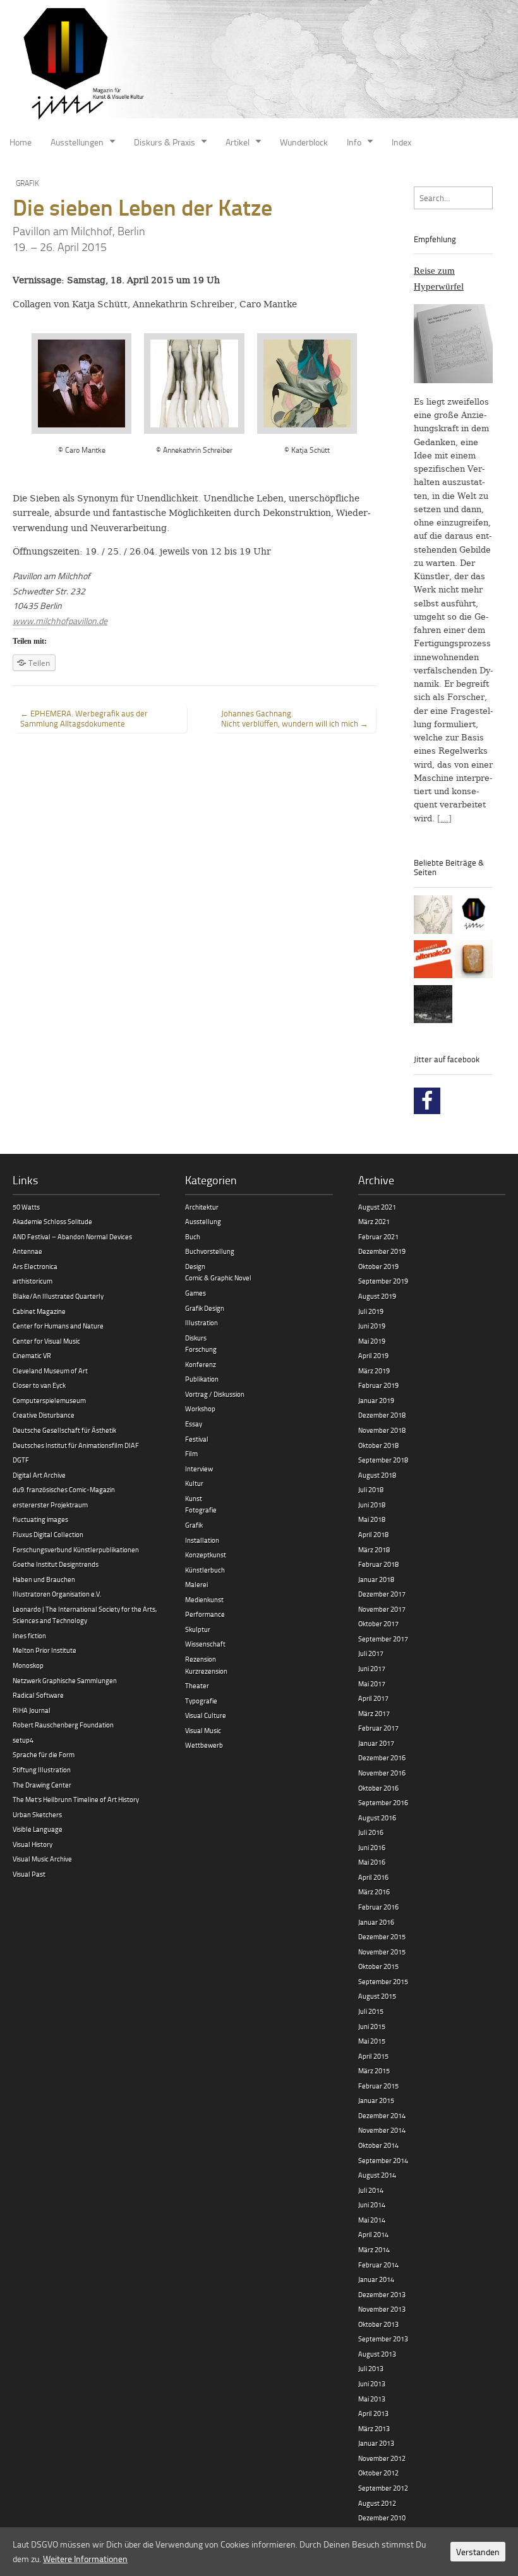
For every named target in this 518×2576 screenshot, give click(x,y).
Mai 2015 (372, 2041)
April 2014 (373, 2234)
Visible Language (38, 1829)
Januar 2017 (376, 1743)
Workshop (200, 1408)
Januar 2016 (376, 1922)
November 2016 (382, 1773)
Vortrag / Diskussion (215, 1394)
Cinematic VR (32, 1355)
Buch (193, 1236)
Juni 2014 (372, 2205)
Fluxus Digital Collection (48, 1534)
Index (401, 142)
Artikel (238, 142)
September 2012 (383, 2488)
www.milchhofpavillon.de (60, 621)
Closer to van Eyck (39, 1385)
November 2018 (382, 1430)
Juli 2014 (371, 2190)
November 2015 (382, 1952)
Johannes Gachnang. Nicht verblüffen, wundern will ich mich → (295, 718)
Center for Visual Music (46, 1341)
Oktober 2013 (378, 2324)
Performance (205, 1614)
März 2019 (374, 1371)
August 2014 (377, 2175)
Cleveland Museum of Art (50, 1371)
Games (196, 1293)
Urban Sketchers (37, 1814)
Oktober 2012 (378, 2473)
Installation (202, 1540)
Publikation (202, 1379)
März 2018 (374, 1549)
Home (21, 142)
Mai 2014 (372, 2220)
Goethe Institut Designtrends (56, 1564)
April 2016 (373, 1877)
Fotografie (201, 1510)
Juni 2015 (372, 2026)
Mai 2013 (372, 2399)
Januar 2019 (376, 1400)
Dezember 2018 (382, 1415)
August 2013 (377, 2354)
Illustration (202, 1322)
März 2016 (374, 1892)
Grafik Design (205, 1308)
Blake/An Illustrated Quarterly (58, 1296)
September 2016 (383, 1802)
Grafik (27, 183)
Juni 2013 (372, 2383)
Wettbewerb (204, 1745)
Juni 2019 (372, 1326)
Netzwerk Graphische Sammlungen (65, 1680)
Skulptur (198, 1629)
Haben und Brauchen (44, 1579)
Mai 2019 (372, 1341)
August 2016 (377, 1818)
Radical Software (38, 1695)
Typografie (201, 1701)
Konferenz (201, 1364)
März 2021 (374, 1221)
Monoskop (28, 1665)
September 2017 (383, 1639)
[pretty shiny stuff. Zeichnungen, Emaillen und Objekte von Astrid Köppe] (474, 961)
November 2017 (382, 1609)
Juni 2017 (372, 1668)
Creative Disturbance (44, 1415)
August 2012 (377, 2503)
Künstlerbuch (205, 1570)
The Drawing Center (42, 1785)
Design (195, 1266)
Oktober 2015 (378, 1966)
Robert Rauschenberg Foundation (63, 1725)
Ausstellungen (77, 142)
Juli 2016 (371, 1832)
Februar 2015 (378, 2086)
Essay (194, 1424)
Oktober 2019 (378, 1266)
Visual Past (29, 1874)
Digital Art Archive (39, 1475)
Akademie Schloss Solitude (52, 1221)
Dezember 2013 (382, 2294)
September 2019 (383, 1281)
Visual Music (203, 1730)
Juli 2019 (371, 1311)
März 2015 (374, 2070)
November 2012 (382, 2458)
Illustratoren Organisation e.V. (57, 1594)
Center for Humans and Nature (58, 1326)
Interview (199, 1469)
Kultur (194, 1483)
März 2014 (374, 2249)
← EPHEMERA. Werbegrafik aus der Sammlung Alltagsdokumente (84, 718)
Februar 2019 (378, 1385)
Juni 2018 (372, 1505)
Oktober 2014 (378, 2145)
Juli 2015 (371, 2011)
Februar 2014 (378, 2265)
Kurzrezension (206, 1671)
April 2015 (373, 2056)
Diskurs (196, 1338)
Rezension (201, 1659)
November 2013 (382, 2309)
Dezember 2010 (382, 2518)
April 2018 (373, 1534)
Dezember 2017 (382, 1594)
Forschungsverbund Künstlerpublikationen (76, 1549)
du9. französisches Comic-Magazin (64, 1489)
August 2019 (377, 1296)
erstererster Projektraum (50, 1505)
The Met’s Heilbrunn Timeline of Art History (76, 1799)
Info (354, 142)
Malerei (196, 1584)
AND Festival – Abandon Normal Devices (72, 1236)
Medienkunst (204, 1599)
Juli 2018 (371, 1489)
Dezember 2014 (382, 2115)
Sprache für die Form (44, 1754)
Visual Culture (206, 1715)
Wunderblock (304, 142)
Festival (197, 1439)
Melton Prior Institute (45, 1650)
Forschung (201, 1349)
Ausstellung (203, 1221)
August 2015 (377, 1996)
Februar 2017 (378, 1728)
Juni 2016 (372, 1847)
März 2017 (374, 1713)
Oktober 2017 (378, 1623)
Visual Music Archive (42, 1859)
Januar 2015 (376, 2100)
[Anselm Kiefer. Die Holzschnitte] (433, 1006)
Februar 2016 (378, 1907)
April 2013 (373, 2413)
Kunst (194, 1498)
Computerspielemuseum (49, 1400)
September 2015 (383, 1981)
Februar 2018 (378, 1564)
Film (191, 1453)
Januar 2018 (376, 1579)
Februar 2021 (378, 1236)
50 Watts (26, 1207)
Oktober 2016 (378, 1788)
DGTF (21, 1460)
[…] (444, 819)
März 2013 (374, 2428)
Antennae (27, 1251)
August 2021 (377, 1207)
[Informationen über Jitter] (474, 917)
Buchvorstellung (210, 1251)
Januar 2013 (376, 2443)
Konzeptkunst (206, 1555)
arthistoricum (33, 1281)
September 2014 (383, 2160)
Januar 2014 (376, 2279)
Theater (197, 1685)
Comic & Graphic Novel (218, 1278)
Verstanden (478, 2552)
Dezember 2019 (382, 1251)
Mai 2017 (372, 1684)
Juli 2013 (371, 2368)
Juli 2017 (371, 1653)
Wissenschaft (205, 1644)
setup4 (23, 1740)
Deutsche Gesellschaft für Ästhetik (64, 1430)
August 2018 (377, 1475)
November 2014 (382, 2130)
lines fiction (29, 1635)
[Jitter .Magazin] (259, 65)
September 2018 (383, 1460)
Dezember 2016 (382, 1757)
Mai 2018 (372, 1519)
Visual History (33, 1844)
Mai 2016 (372, 1862)
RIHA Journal (32, 1710)
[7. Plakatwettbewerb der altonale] (433, 961)
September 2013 (383, 2339)
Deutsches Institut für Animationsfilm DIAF (76, 1445)
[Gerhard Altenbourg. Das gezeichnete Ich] (433, 917)
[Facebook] (427, 1101)
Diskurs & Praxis (165, 142)
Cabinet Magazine (39, 1311)
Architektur (202, 1207)
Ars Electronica (35, 1266)
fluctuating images (40, 1519)
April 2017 (373, 1698)
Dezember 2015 (382, 1936)
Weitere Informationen (85, 2559)
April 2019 (373, 1355)
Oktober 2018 (378, 1445)
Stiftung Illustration (42, 1769)
